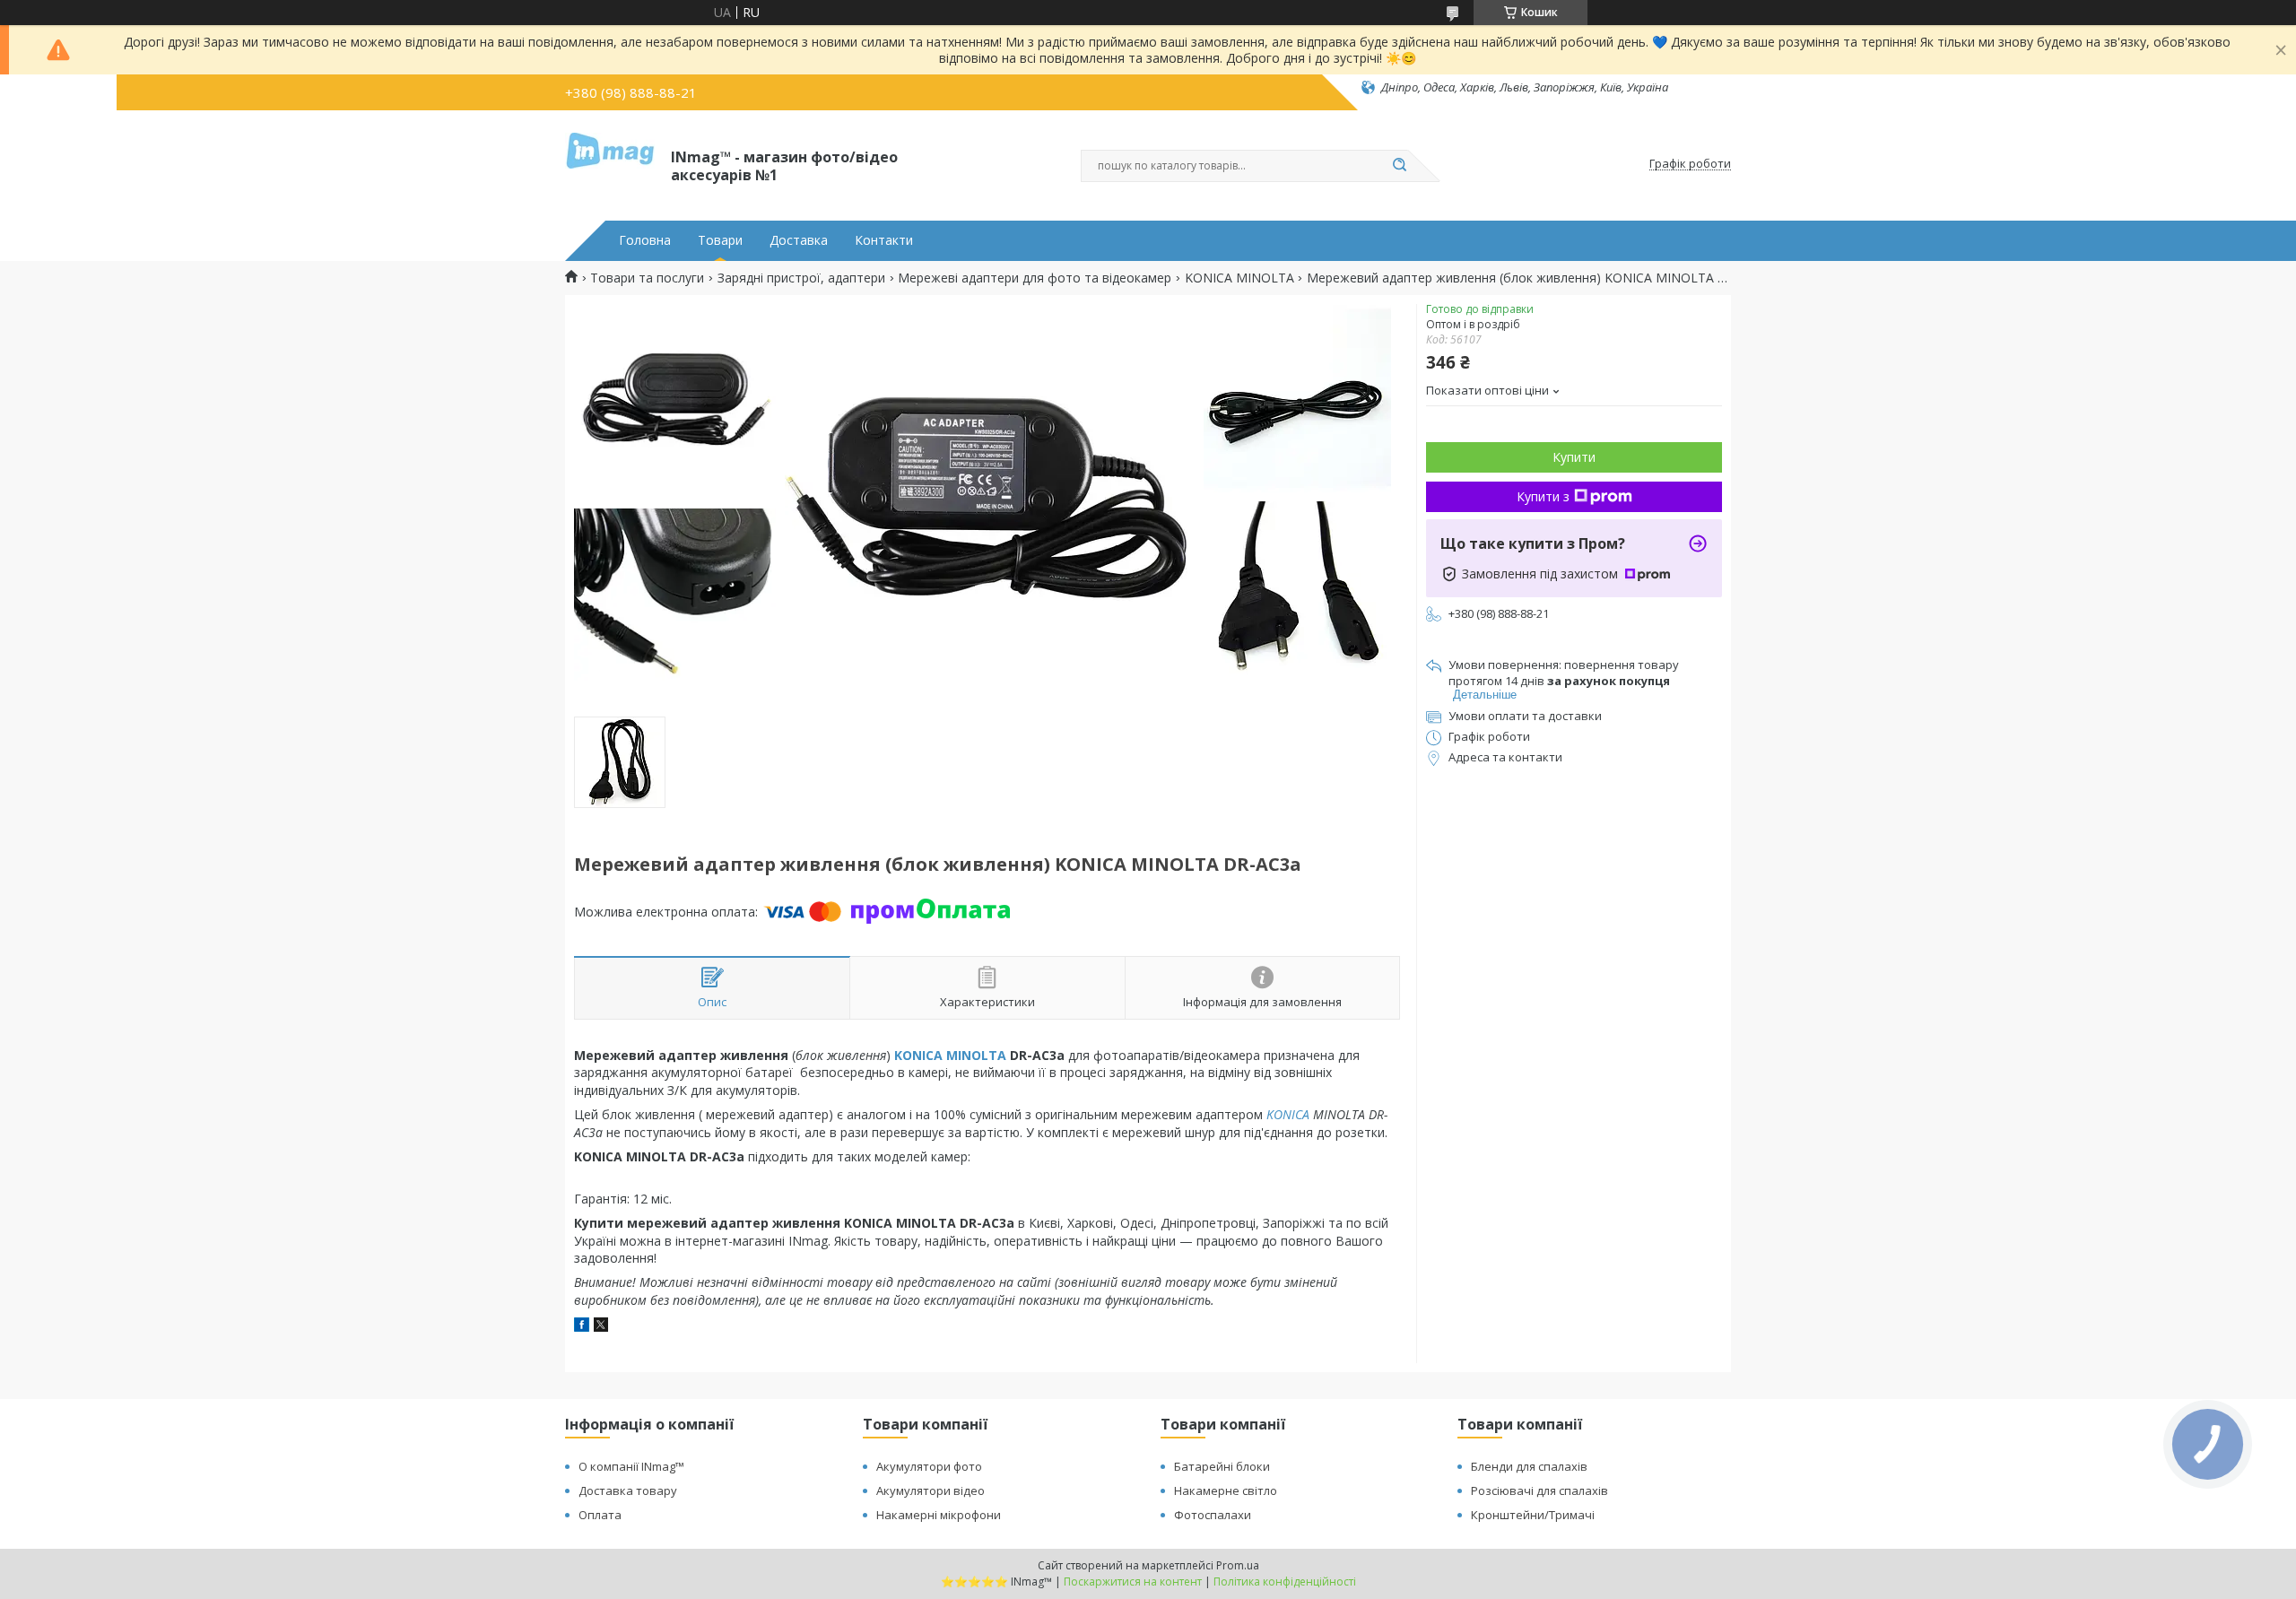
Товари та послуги (647, 278)
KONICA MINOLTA (1239, 278)
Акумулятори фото (929, 1466)
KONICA (1288, 1114)
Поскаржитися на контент (1133, 1582)
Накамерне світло (1226, 1490)
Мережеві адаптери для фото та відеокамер (1035, 278)
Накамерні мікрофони (939, 1515)
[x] (601, 1327)
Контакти (884, 240)
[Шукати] (1399, 166)
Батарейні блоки (1222, 1466)
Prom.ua (1238, 1565)
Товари (720, 240)
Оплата (600, 1515)
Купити (1574, 457)
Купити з (1543, 496)
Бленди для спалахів (1529, 1466)
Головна (645, 240)
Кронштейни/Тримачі (1533, 1515)
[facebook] (582, 1327)
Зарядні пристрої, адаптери (801, 278)
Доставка (799, 240)
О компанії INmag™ (631, 1466)
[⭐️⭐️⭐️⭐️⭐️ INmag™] (610, 164)
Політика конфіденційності (1285, 1582)
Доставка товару (628, 1490)
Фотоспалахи (1213, 1515)
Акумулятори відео (931, 1490)
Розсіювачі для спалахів (1539, 1490)
